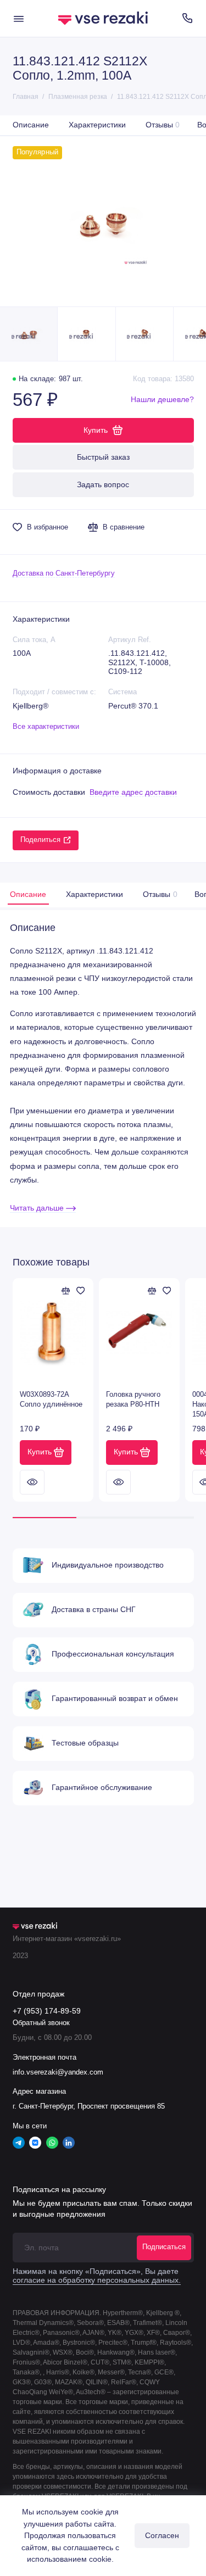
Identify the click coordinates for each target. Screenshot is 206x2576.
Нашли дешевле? (162, 400)
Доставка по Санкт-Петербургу (64, 573)
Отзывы (163, 125)
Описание (31, 125)
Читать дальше (38, 1208)
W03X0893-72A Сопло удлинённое (51, 1399)
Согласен (162, 2535)
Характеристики (97, 125)
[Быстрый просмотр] (32, 1482)
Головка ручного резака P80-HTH (133, 1399)
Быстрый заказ (103, 457)
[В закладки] (81, 1291)
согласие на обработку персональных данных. (97, 2280)
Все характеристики (46, 727)
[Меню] (19, 18)
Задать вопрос (103, 484)
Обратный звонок (41, 2023)
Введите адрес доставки (133, 792)
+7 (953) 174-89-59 (47, 2011)
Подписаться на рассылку (59, 2189)
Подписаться (164, 2247)
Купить (40, 1452)
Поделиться (40, 840)
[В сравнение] (66, 1291)
